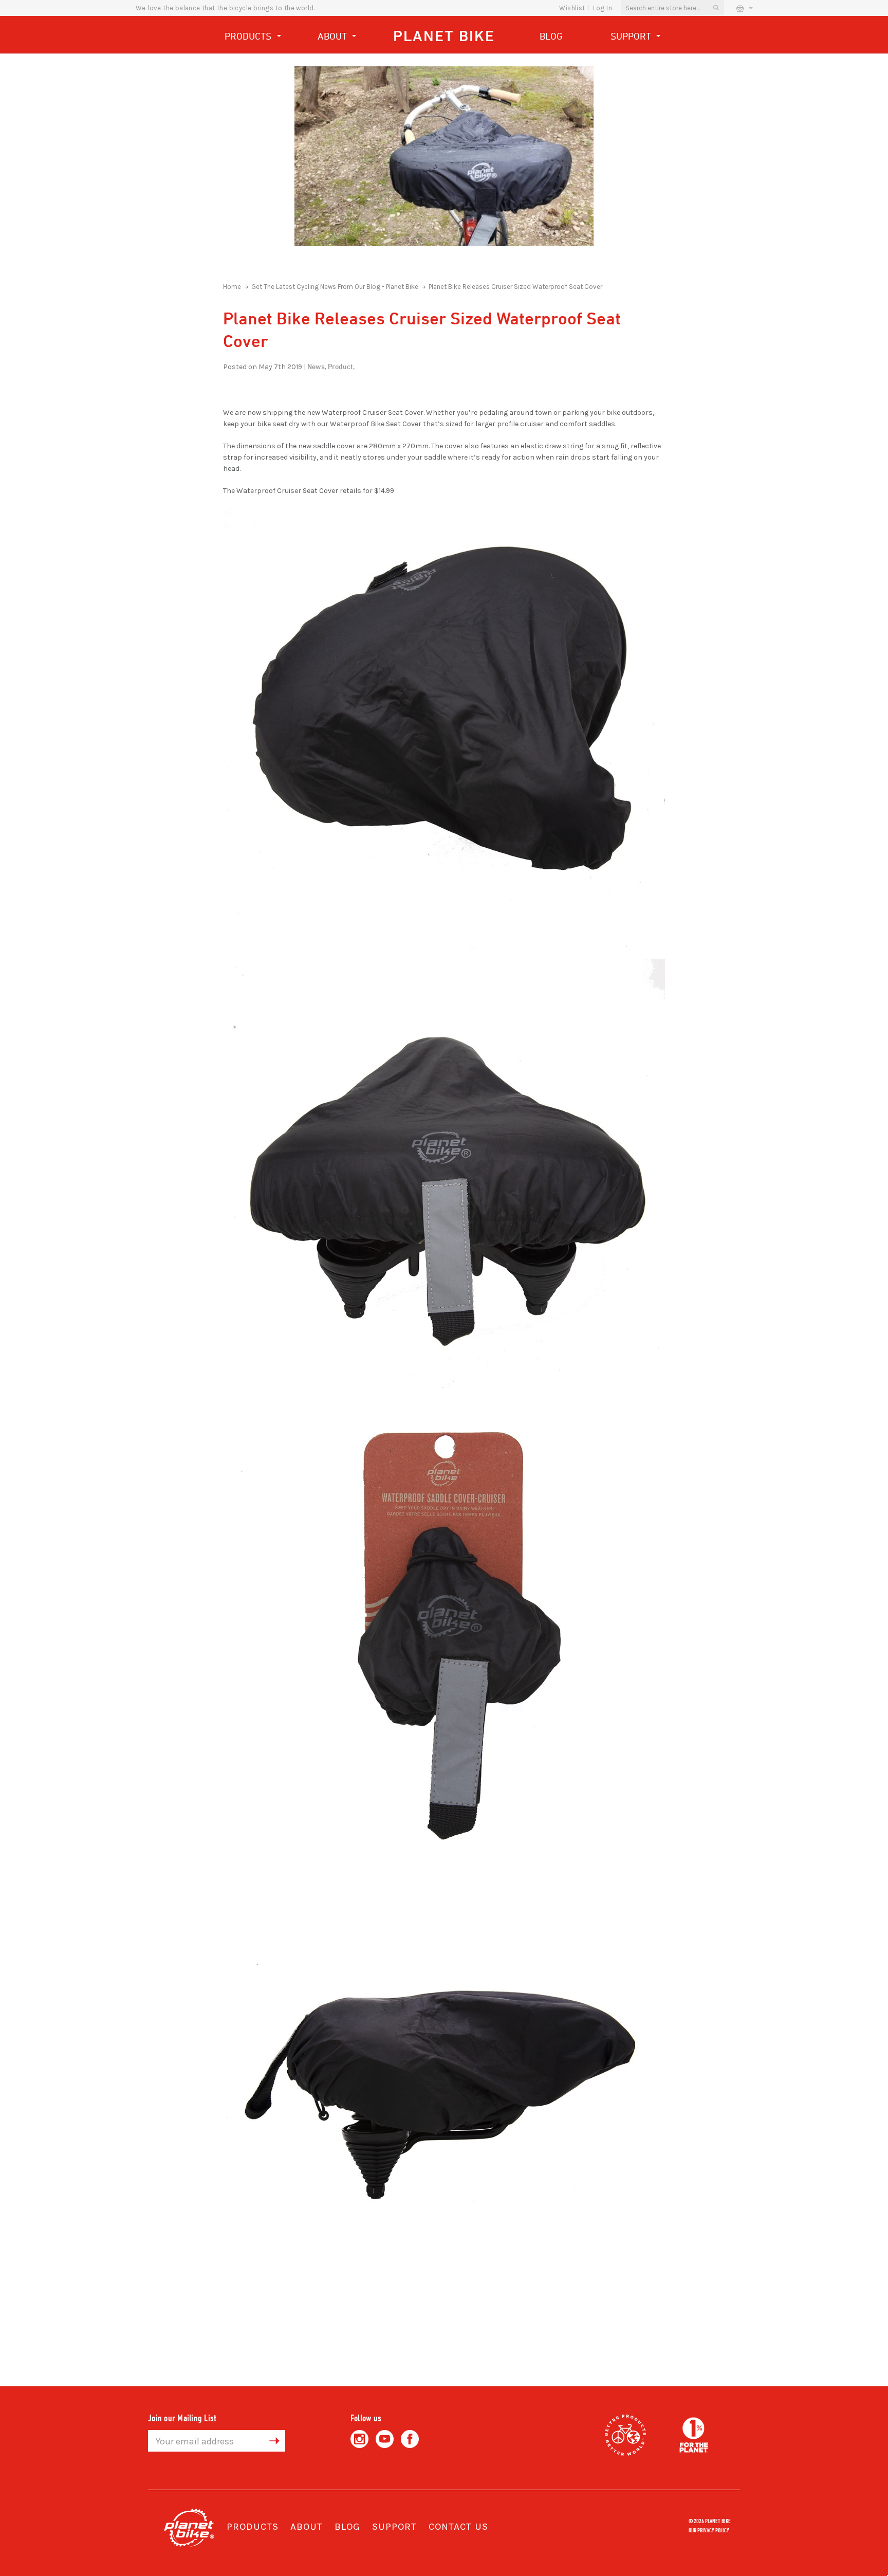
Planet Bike (444, 36)
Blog (551, 36)
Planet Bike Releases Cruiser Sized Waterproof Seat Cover (515, 287)
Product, (341, 366)
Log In (603, 8)
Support (632, 36)
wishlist (572, 8)
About (334, 36)
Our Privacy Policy (709, 2530)
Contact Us (458, 2527)
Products (249, 36)
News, (317, 366)
